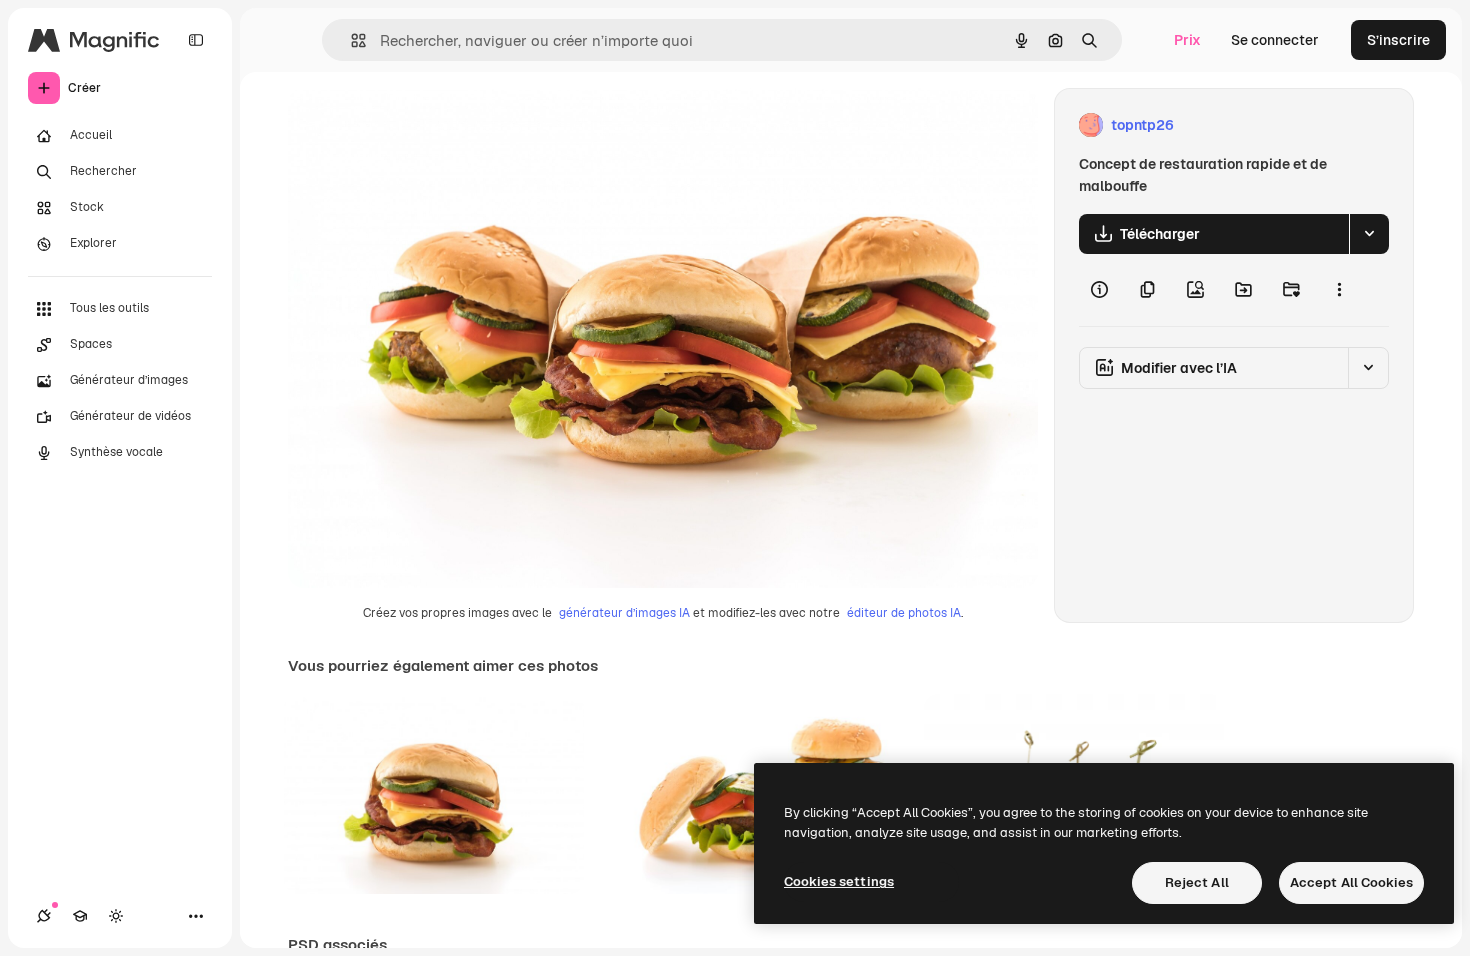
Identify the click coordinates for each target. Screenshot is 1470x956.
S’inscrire (1398, 40)
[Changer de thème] (116, 916)
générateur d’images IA (624, 613)
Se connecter (1275, 40)
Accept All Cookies (1351, 882)
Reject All (1197, 882)
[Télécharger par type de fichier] (1369, 234)
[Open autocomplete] (350, 40)
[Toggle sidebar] (196, 40)
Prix (1187, 40)
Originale (420, 125)
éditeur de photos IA (904, 613)
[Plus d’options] (1339, 290)
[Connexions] (44, 916)
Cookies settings (839, 881)
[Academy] (80, 916)
